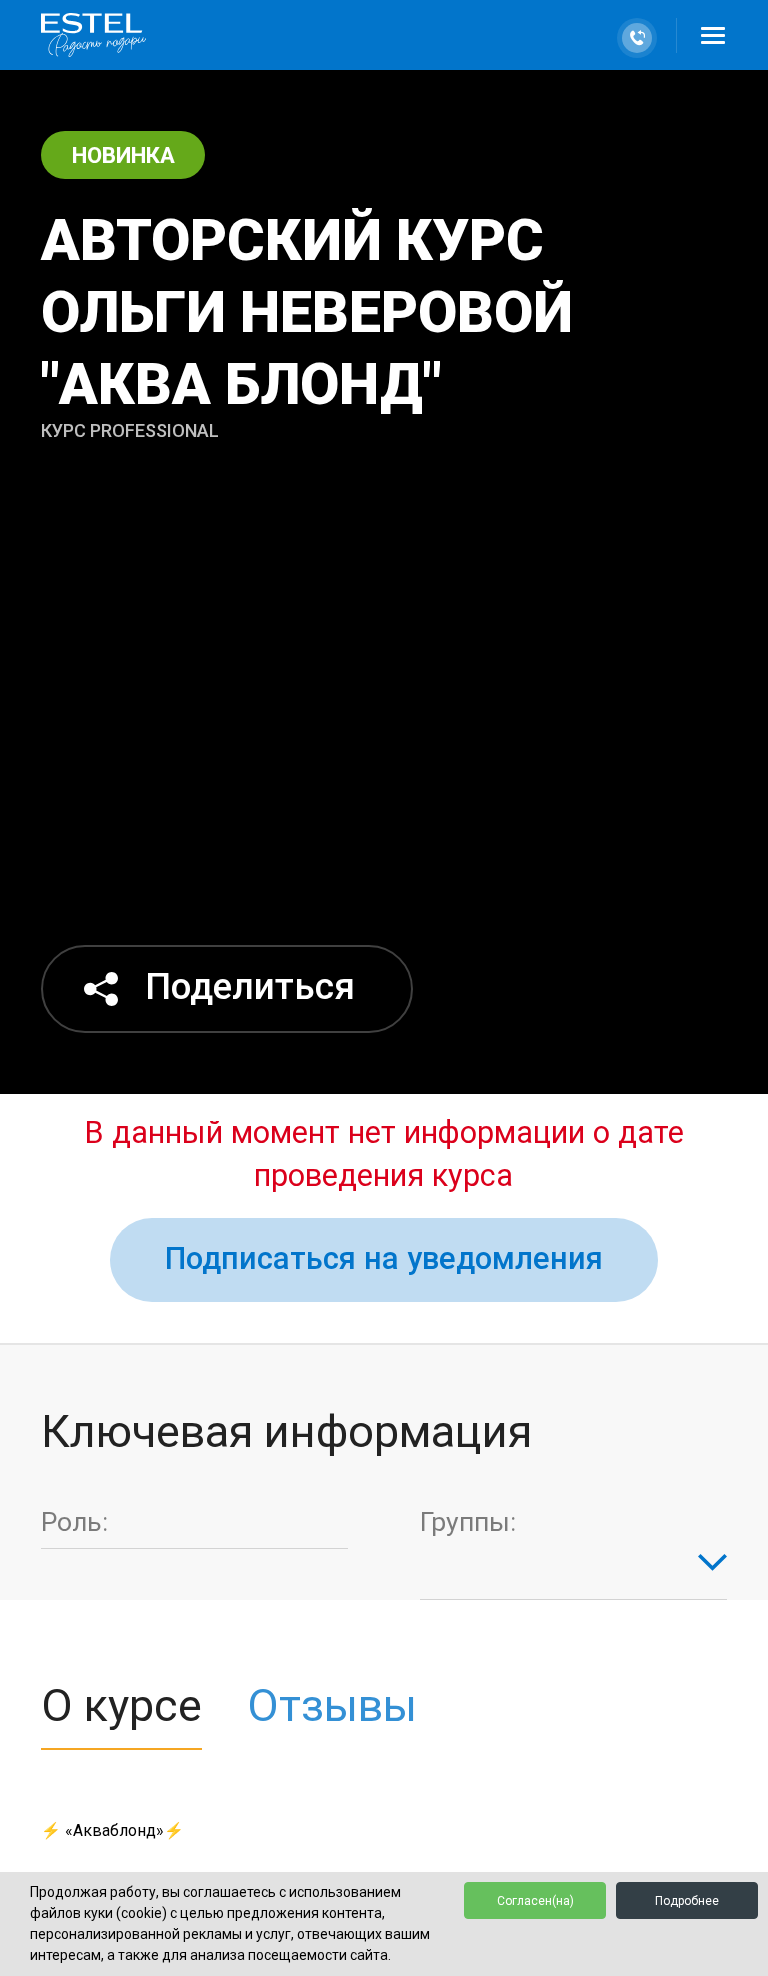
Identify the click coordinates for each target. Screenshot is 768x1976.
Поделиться (250, 986)
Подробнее (687, 1901)
